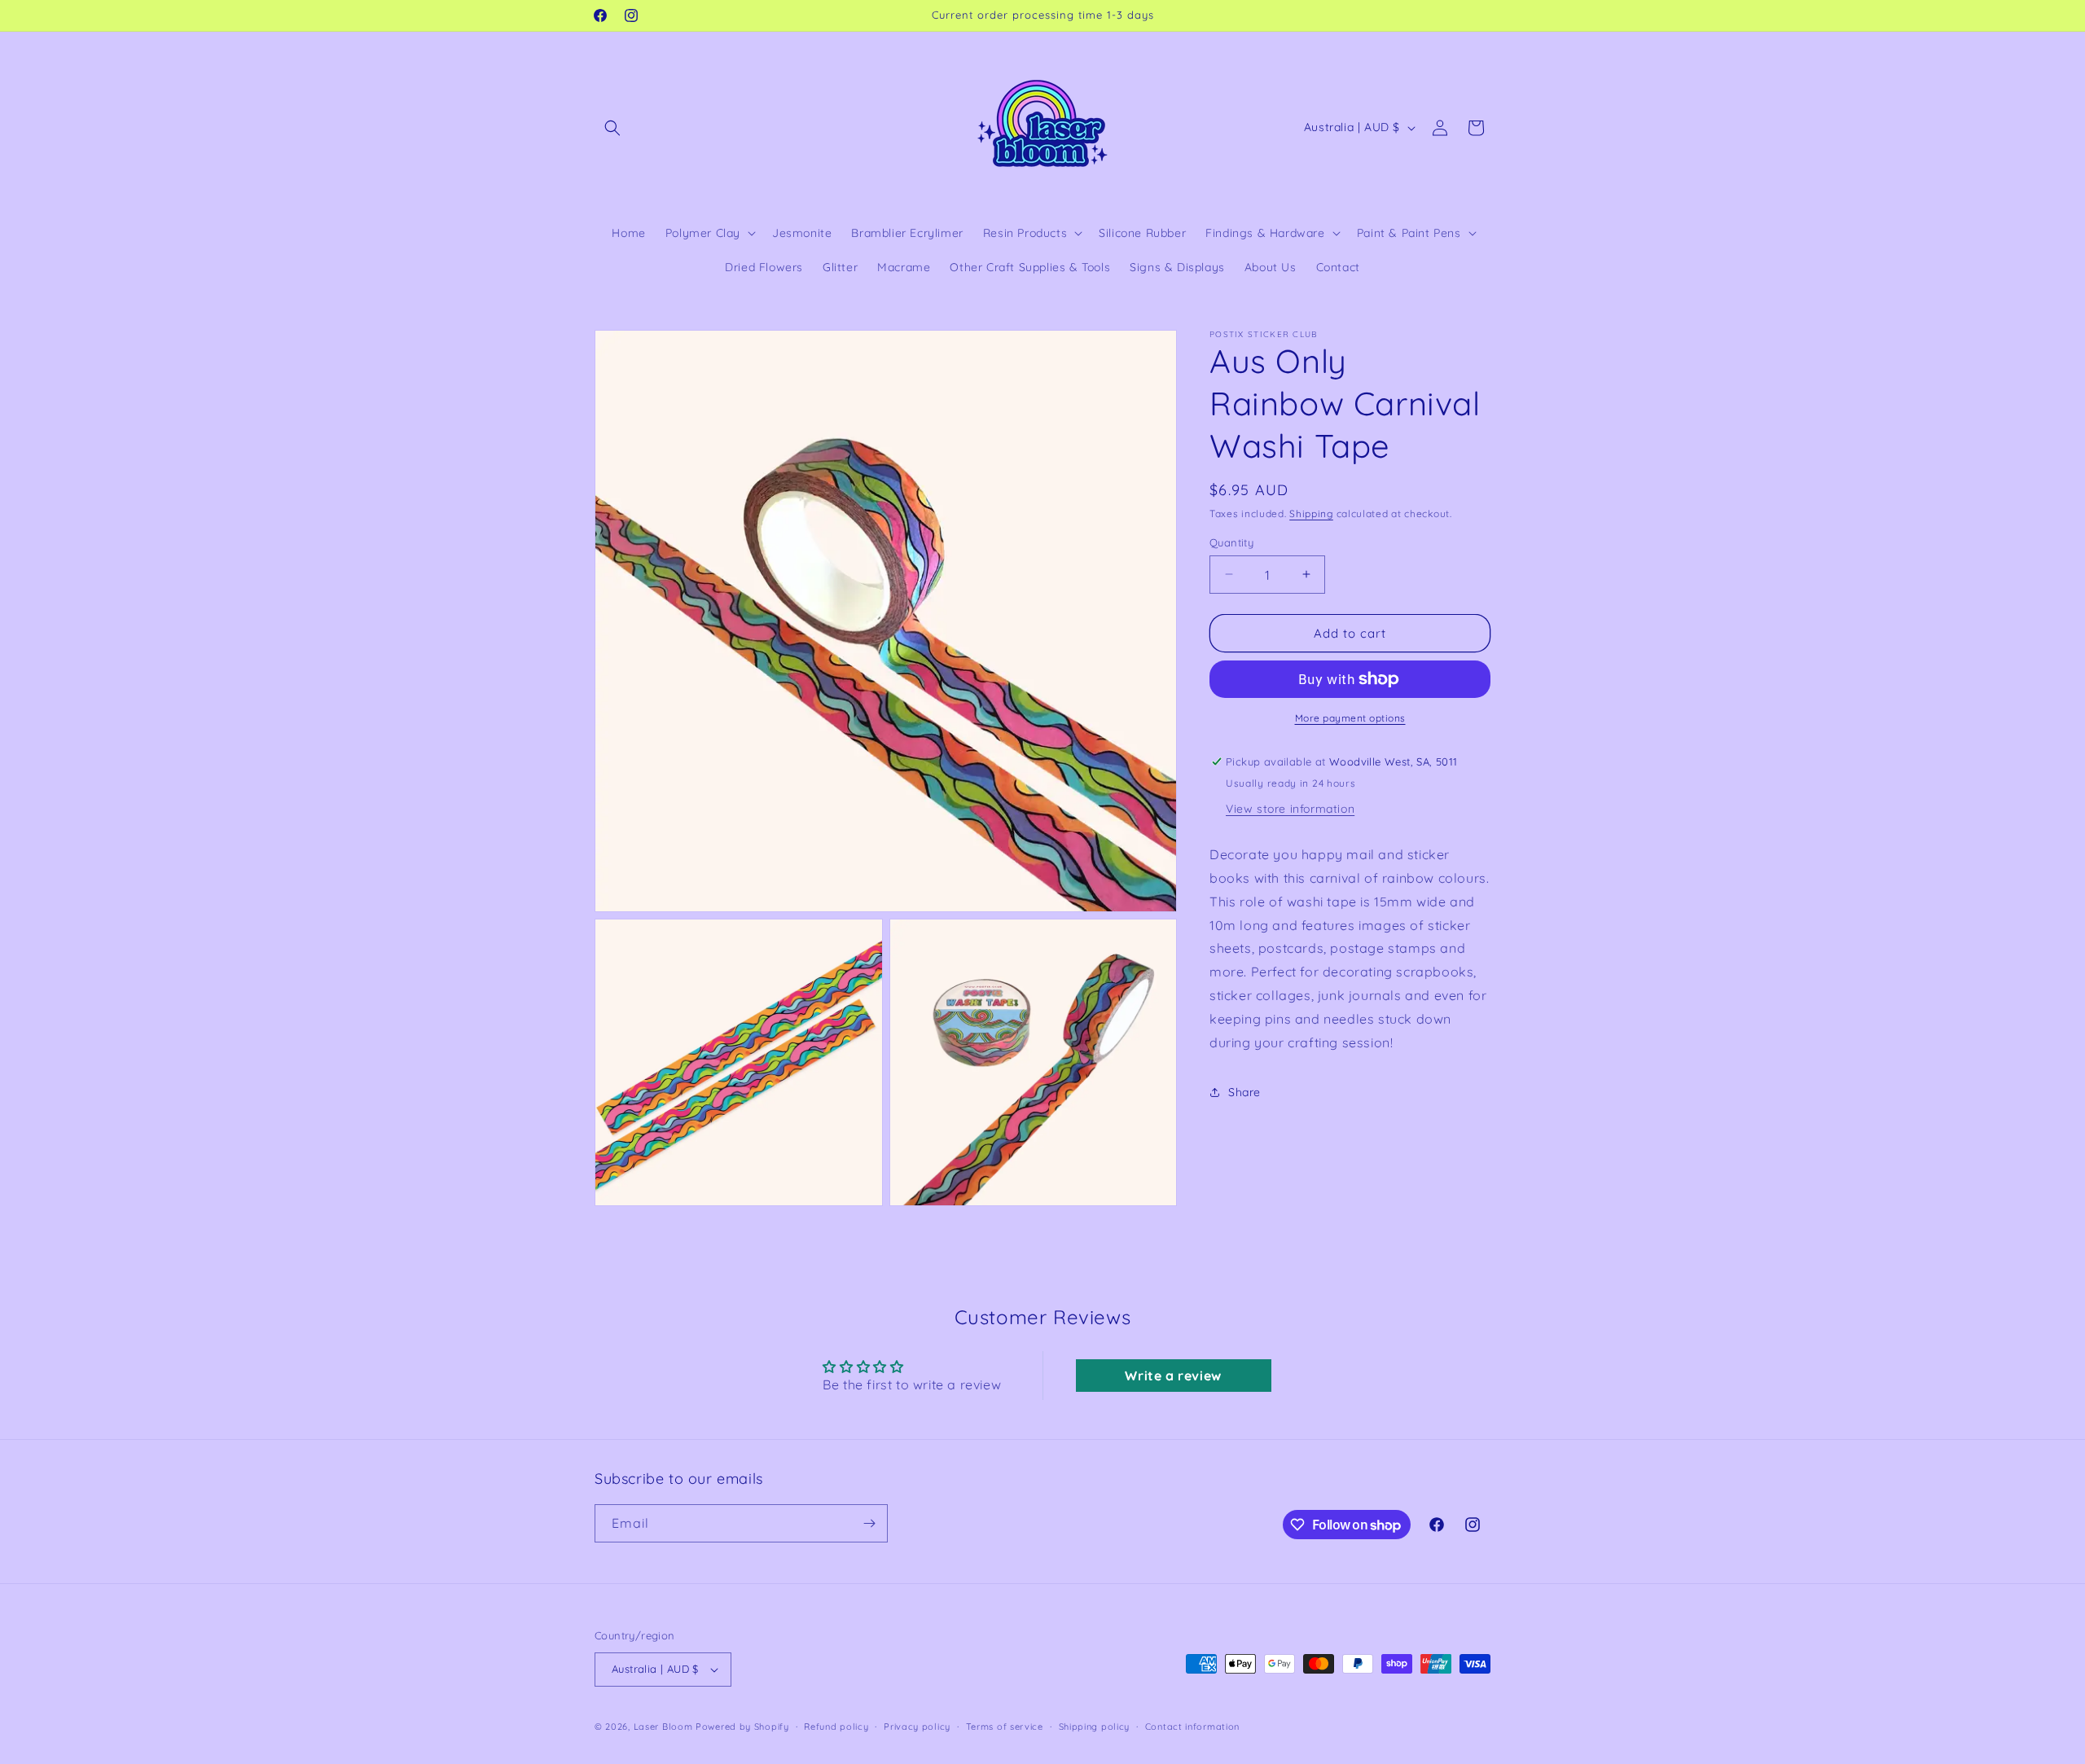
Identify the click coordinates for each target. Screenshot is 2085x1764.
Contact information (1192, 1727)
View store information (1290, 809)
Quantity (1231, 542)
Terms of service (1005, 1727)
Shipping (1311, 513)
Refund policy (836, 1727)
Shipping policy (1095, 1727)
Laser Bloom (663, 1727)
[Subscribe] (869, 1523)
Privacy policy (917, 1727)
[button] (612, 128)
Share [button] (1244, 1091)
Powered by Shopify (742, 1727)
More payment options (1350, 718)
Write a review (1173, 1376)
